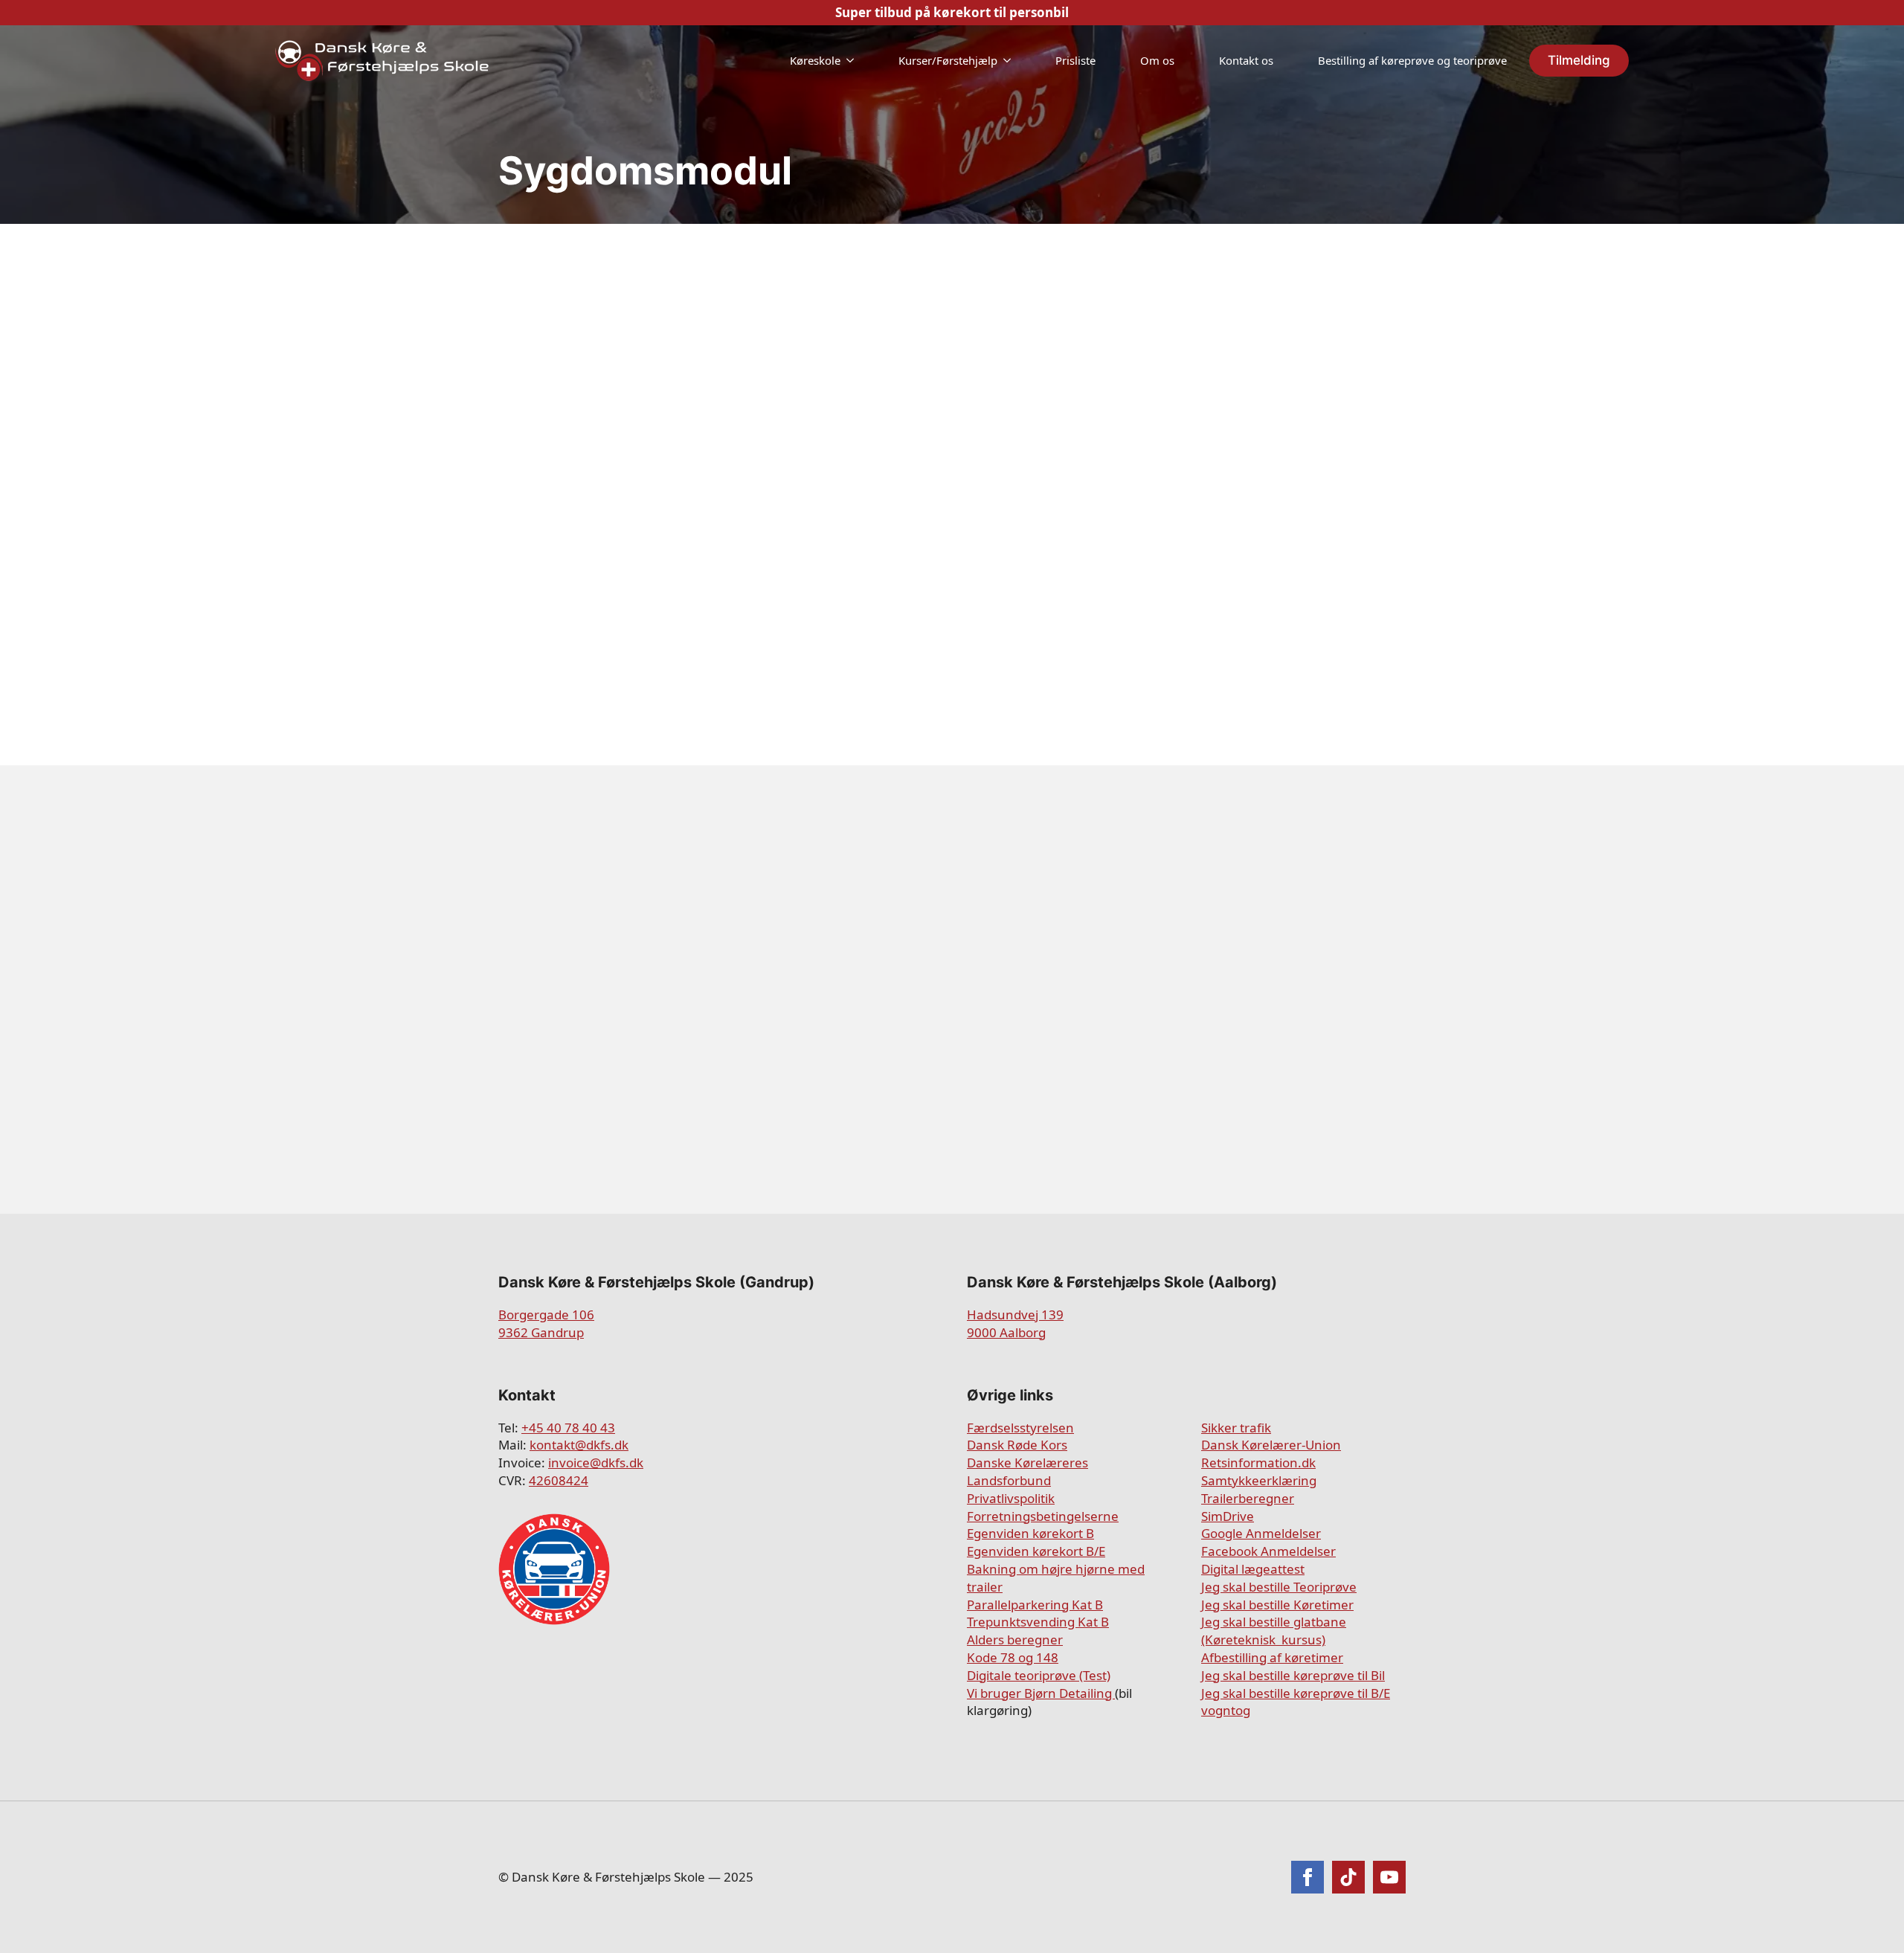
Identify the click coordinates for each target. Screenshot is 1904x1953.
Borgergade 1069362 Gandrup (546, 1323)
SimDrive (1228, 1516)
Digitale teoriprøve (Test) (1039, 1675)
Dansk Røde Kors (1017, 1445)
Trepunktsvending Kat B (1038, 1622)
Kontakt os (1246, 60)
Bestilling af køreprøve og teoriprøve (1412, 60)
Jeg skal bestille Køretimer (1277, 1605)
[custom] (1348, 1877)
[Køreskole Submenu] (855, 61)
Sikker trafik (1236, 1428)
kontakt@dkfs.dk (579, 1445)
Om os (1157, 60)
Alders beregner (1015, 1640)
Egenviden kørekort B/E (1036, 1551)
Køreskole (815, 60)
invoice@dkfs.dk (596, 1463)
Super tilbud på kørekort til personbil (952, 12)
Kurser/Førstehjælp (948, 60)
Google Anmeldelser (1261, 1533)
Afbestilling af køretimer (1272, 1657)
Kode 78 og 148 (1013, 1657)
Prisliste (1075, 60)
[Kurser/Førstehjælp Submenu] (1011, 61)
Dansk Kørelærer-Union (1271, 1445)
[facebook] (1308, 1877)
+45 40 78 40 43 (568, 1428)
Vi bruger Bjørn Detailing (1041, 1693)
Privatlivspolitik (1011, 1498)
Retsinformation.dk (1258, 1463)
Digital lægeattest (1253, 1569)
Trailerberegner (1248, 1498)
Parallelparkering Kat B (1035, 1605)
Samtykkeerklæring (1259, 1480)
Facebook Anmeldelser (1268, 1551)
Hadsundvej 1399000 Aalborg (1015, 1323)
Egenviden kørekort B (1030, 1533)
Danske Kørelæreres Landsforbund (1027, 1471)
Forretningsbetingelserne (1043, 1516)
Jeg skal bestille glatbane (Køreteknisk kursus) (1274, 1631)
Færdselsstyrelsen (1020, 1428)
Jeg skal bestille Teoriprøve (1279, 1587)
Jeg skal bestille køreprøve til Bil (1293, 1675)
